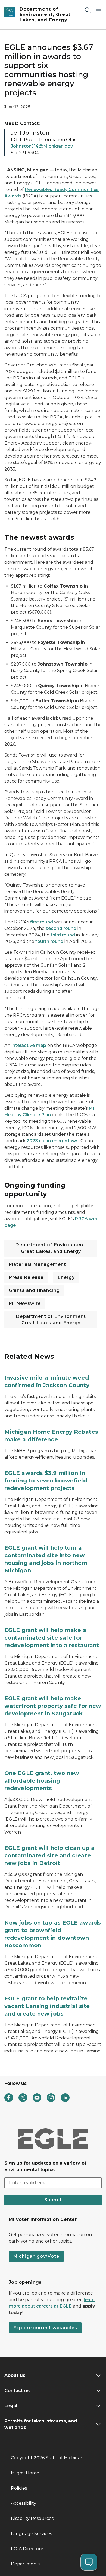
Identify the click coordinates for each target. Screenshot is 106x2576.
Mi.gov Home (25, 2473)
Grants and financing (34, 1290)
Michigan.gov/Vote (36, 2256)
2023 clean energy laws (53, 1141)
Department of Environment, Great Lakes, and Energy (51, 1248)
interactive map (29, 1045)
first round (42, 922)
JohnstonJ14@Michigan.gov (42, 146)
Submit (53, 2200)
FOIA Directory (27, 2549)
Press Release (26, 1277)
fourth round (49, 941)
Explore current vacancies (45, 2328)
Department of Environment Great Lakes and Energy (51, 1320)
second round (61, 928)
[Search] (88, 10)
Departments (26, 2564)
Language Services (31, 2534)
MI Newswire (25, 1303)
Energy (66, 1277)
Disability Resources (32, 2518)
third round (63, 935)
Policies (19, 2488)
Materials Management (37, 1264)
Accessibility (24, 2503)
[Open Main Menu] (98, 10)
